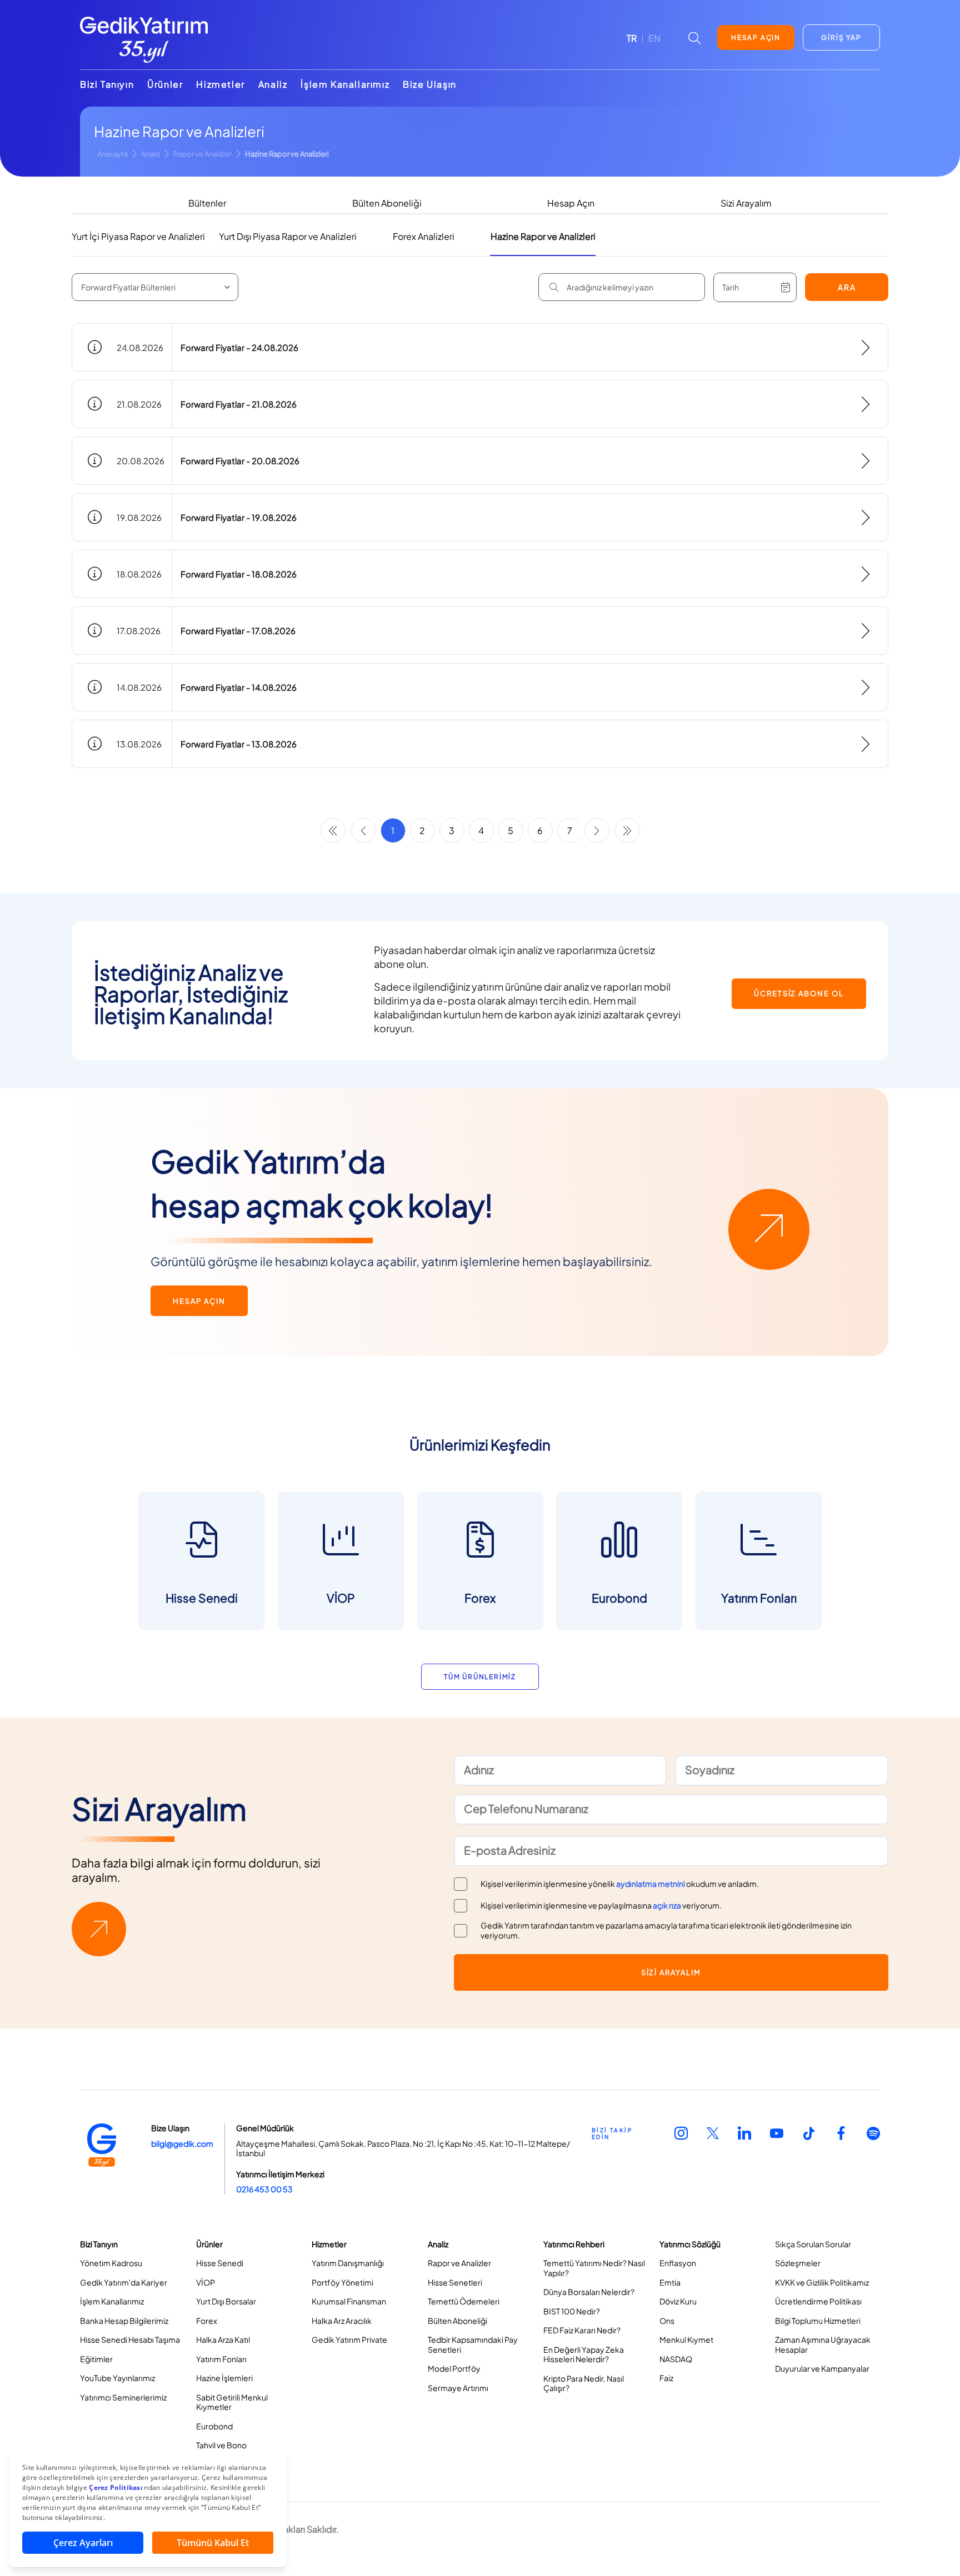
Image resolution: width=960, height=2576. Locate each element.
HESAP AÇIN (756, 37)
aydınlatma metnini (651, 1884)
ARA (847, 287)
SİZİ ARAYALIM (671, 1972)
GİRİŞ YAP (841, 37)
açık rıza (667, 1905)
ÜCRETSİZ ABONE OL (799, 993)
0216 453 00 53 (264, 2189)
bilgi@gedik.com (182, 2143)
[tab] (207, 204)
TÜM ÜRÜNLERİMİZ (480, 1677)
